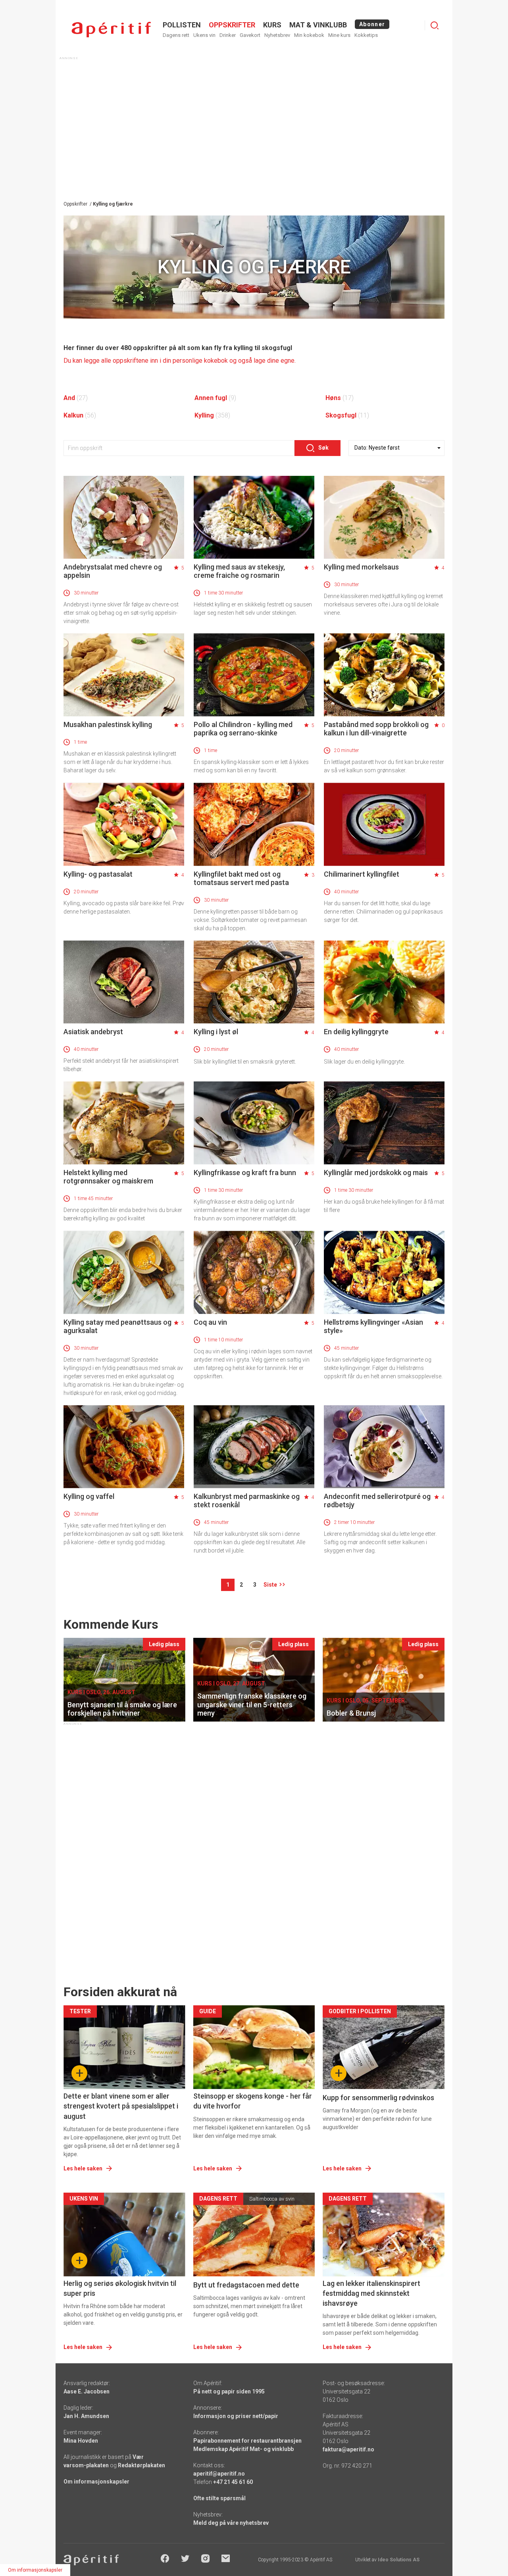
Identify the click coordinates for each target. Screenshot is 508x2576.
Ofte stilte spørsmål (219, 2498)
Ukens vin (204, 35)
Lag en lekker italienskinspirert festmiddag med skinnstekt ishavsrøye (371, 2293)
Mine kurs (339, 35)
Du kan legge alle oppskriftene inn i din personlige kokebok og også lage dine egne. (180, 361)
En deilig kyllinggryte (356, 1032)
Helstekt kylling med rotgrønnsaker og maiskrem (108, 1177)
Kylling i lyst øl (216, 1032)
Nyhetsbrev (277, 35)
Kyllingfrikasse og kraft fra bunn (245, 1173)
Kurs (272, 25)
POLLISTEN (182, 25)
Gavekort (250, 35)
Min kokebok (309, 35)
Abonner (372, 24)
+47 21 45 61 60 (233, 2482)
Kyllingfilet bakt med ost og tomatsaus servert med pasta (241, 878)
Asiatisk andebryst (93, 1032)
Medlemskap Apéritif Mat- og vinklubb (243, 2449)
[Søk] (435, 25)
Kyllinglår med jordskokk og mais (376, 1173)
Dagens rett (176, 35)
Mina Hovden (81, 2441)
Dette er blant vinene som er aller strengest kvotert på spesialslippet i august (121, 2106)
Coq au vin (210, 1322)
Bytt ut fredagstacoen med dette (246, 2285)
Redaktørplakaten (141, 2465)
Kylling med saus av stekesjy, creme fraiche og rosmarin (239, 571)
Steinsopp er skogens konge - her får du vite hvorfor (253, 2101)
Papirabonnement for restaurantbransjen (247, 2441)
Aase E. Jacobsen (87, 2391)
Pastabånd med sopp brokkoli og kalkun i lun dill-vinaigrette (376, 729)
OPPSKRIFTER (232, 25)
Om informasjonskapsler (96, 2482)
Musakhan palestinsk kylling (108, 724)
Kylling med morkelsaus (361, 567)
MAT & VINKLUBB (318, 25)
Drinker (228, 35)
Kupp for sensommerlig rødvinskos (378, 2098)
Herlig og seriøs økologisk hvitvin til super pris (120, 2288)
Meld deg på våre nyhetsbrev (231, 2523)
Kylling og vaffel (89, 1496)
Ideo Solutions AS (399, 2560)
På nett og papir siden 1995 (229, 2391)
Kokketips (366, 35)
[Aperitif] (111, 30)
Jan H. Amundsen (86, 2416)
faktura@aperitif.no (348, 2449)
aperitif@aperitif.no (219, 2474)
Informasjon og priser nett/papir (236, 2416)
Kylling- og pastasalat (98, 874)
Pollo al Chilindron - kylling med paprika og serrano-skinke (243, 729)
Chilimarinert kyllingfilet (362, 874)
